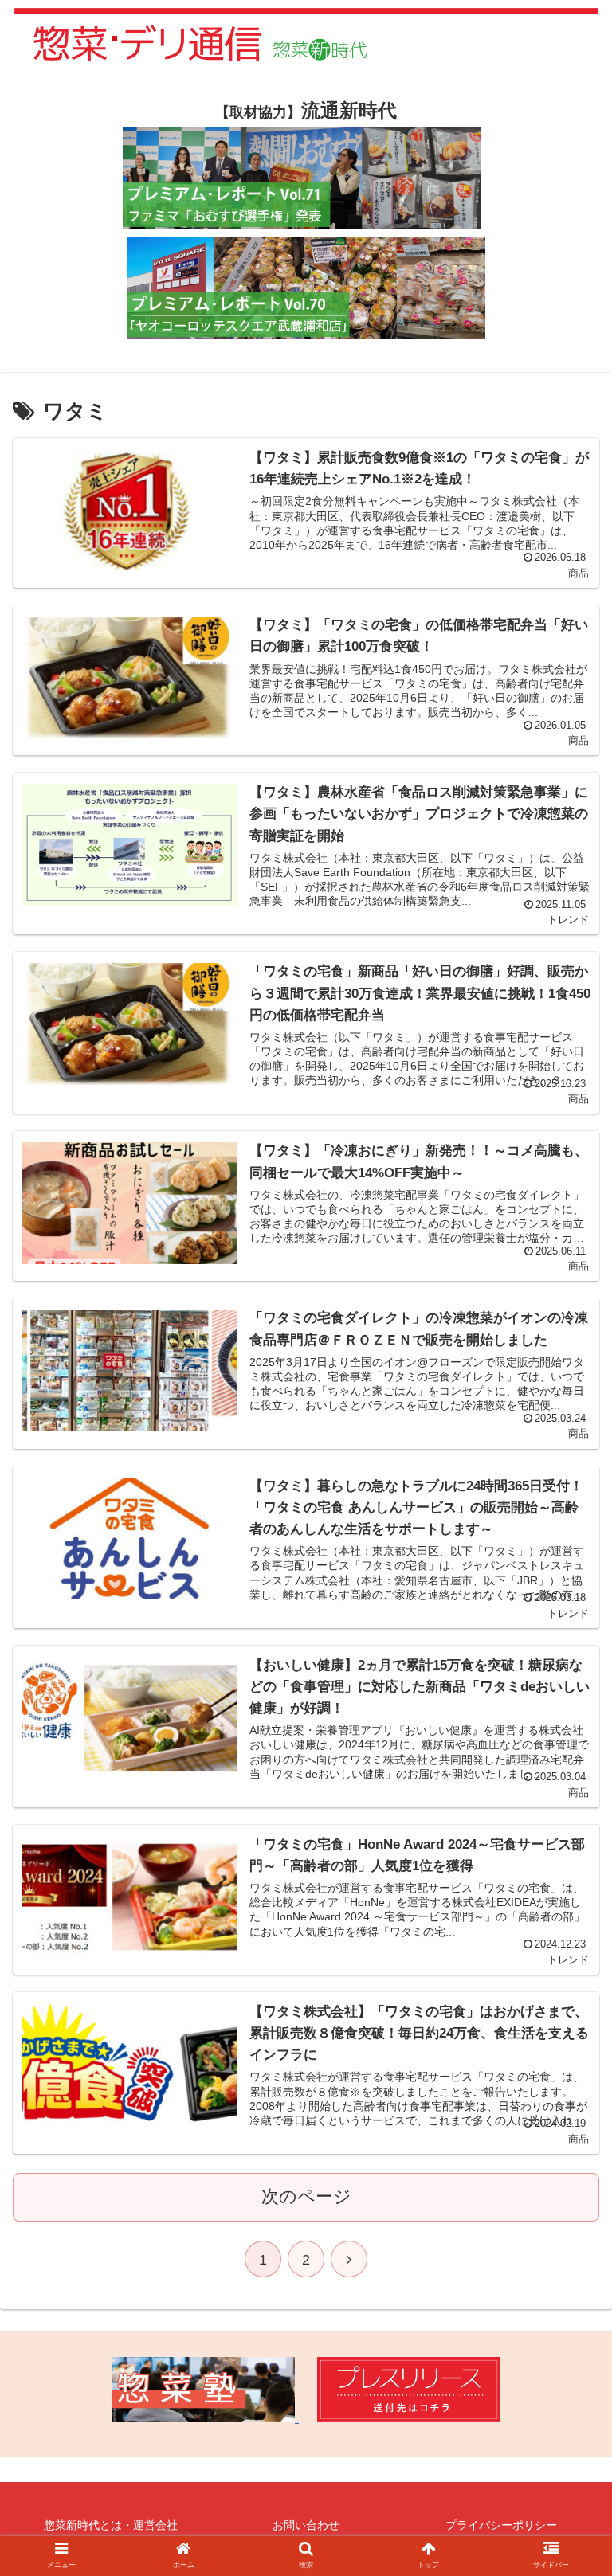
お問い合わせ (306, 2525)
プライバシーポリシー (501, 2525)
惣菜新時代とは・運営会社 (111, 2525)
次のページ (306, 2196)
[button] (565, 1772)
